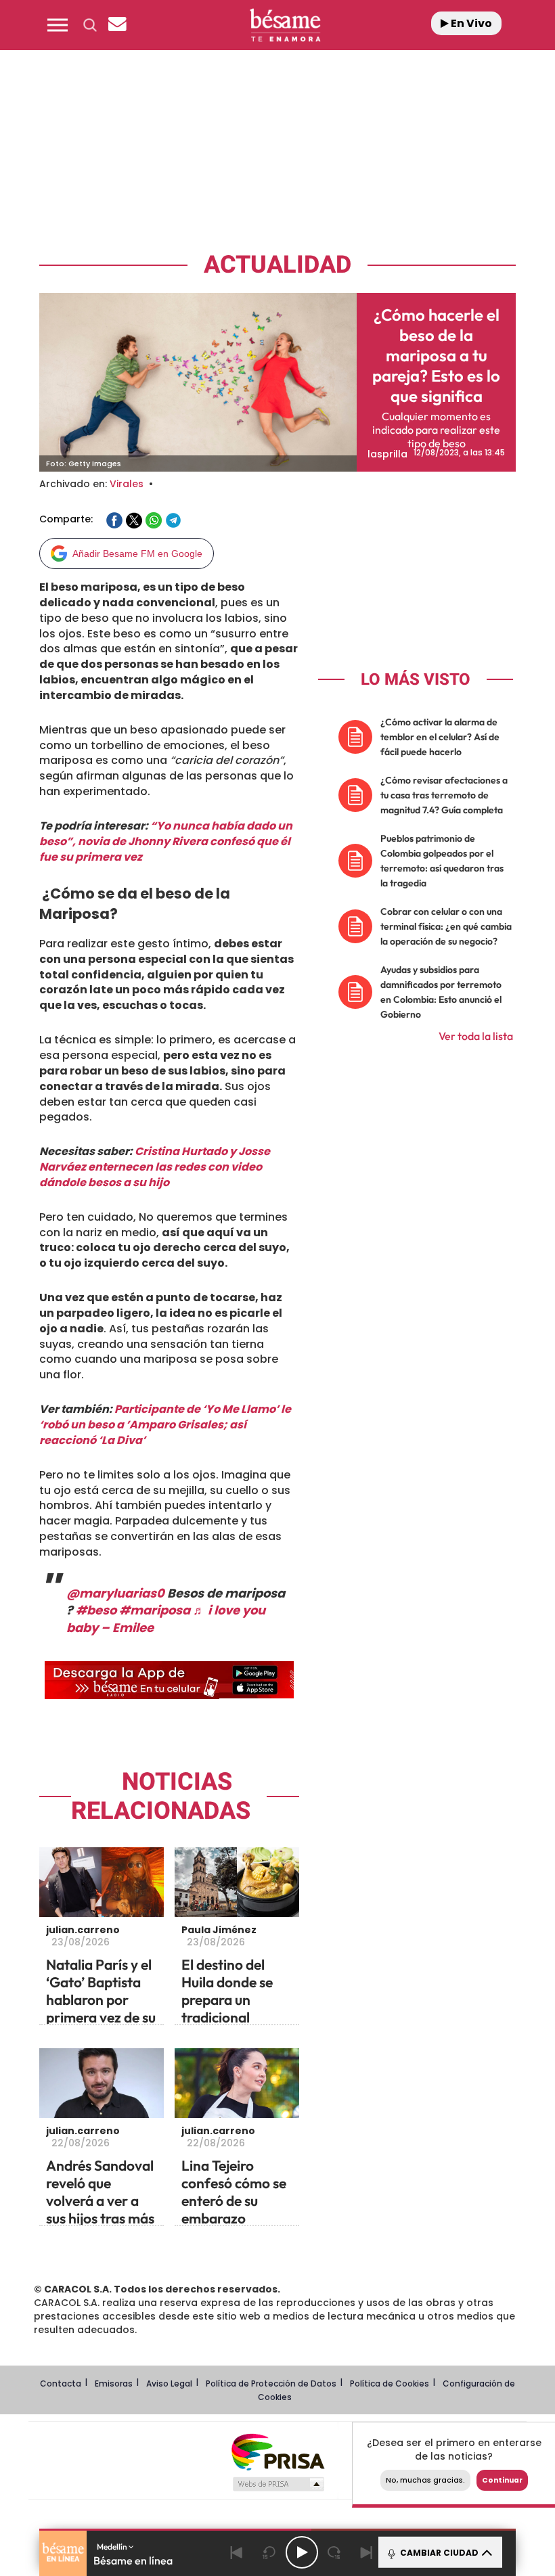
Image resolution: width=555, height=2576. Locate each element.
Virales (127, 484)
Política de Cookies (390, 2383)
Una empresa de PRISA (277, 2451)
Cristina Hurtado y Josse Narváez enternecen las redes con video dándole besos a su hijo (155, 1167)
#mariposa (155, 1610)
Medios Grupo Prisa (278, 2484)
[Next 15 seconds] (334, 2552)
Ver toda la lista (476, 1036)
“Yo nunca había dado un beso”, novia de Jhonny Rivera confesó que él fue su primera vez (166, 841)
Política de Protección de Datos (271, 2383)
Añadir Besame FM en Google (137, 553)
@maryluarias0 (115, 1593)
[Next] (367, 2552)
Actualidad (277, 265)
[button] (58, 25)
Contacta (61, 2383)
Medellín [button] (113, 2547)
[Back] (237, 2552)
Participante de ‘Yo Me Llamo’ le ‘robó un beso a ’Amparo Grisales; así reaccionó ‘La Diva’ (165, 1425)
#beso (96, 1610)
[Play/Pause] (302, 2552)
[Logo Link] (285, 25)
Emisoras (114, 2383)
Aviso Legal (169, 2383)
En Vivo (470, 23)
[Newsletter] (117, 25)
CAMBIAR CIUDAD (438, 2553)
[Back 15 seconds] (269, 2552)
